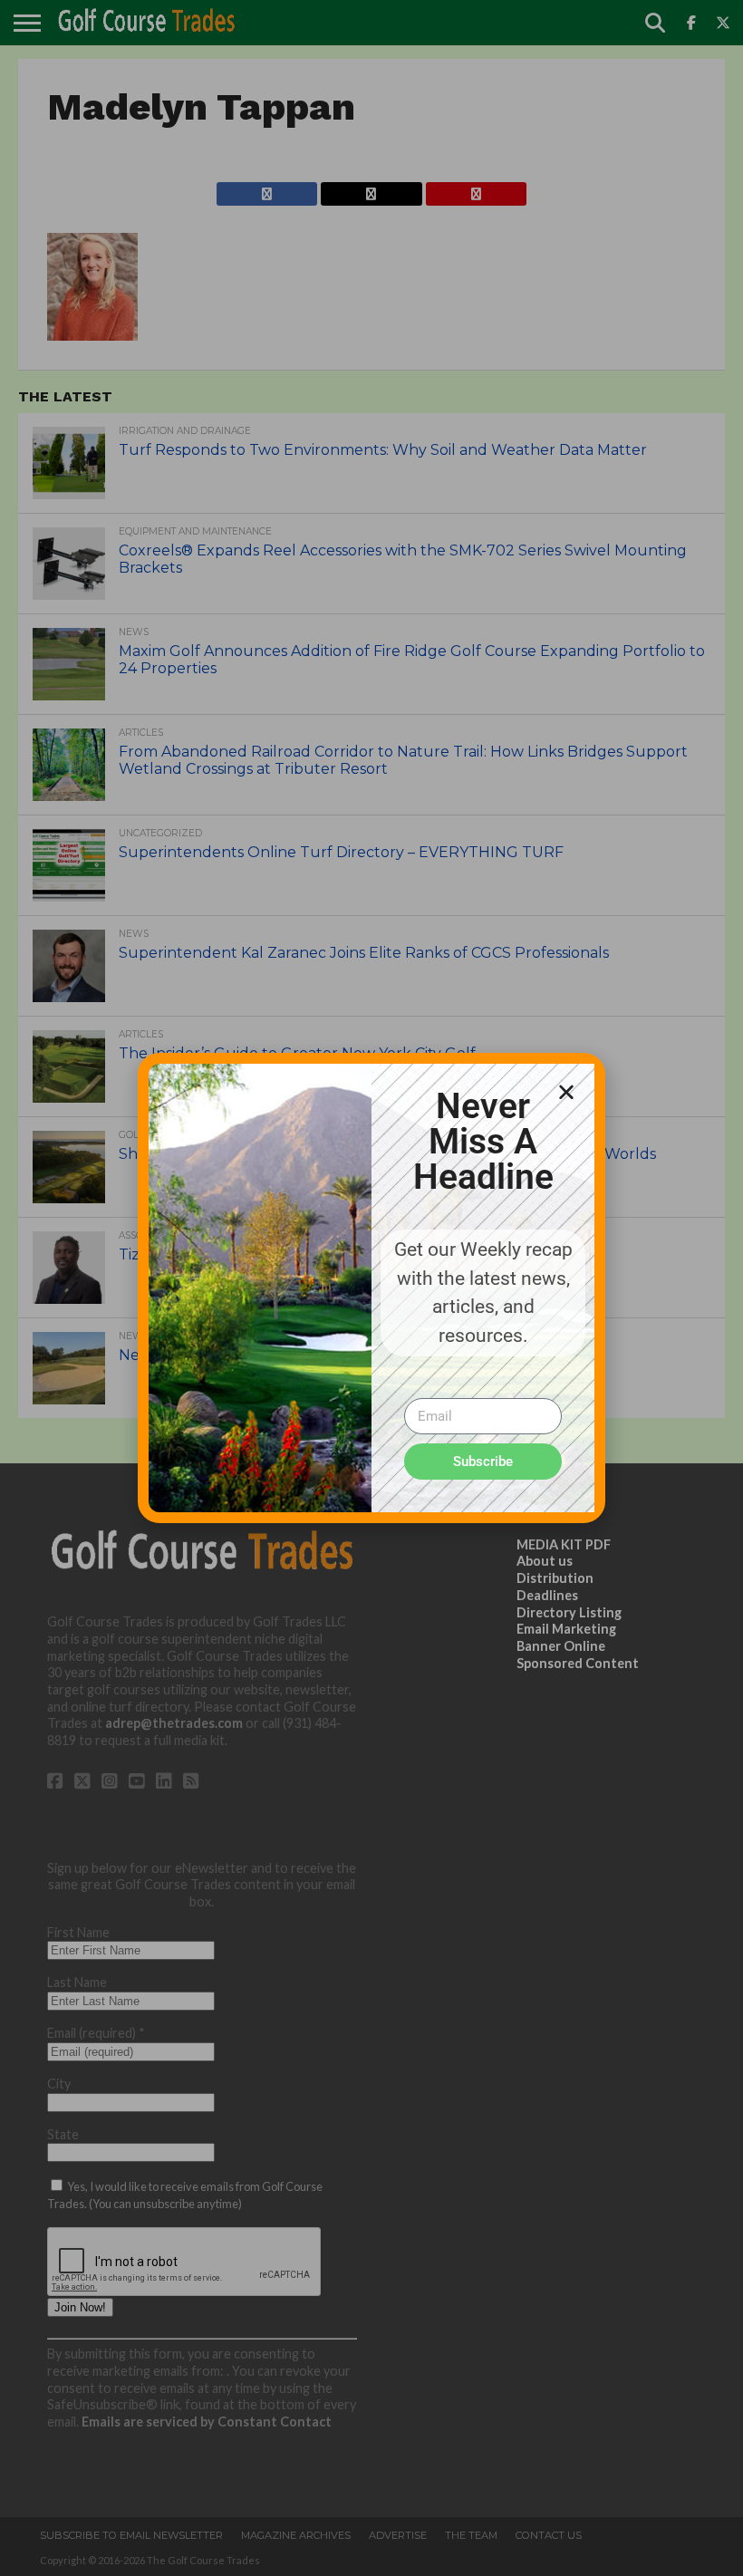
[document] (371, 1288)
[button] (566, 1092)
